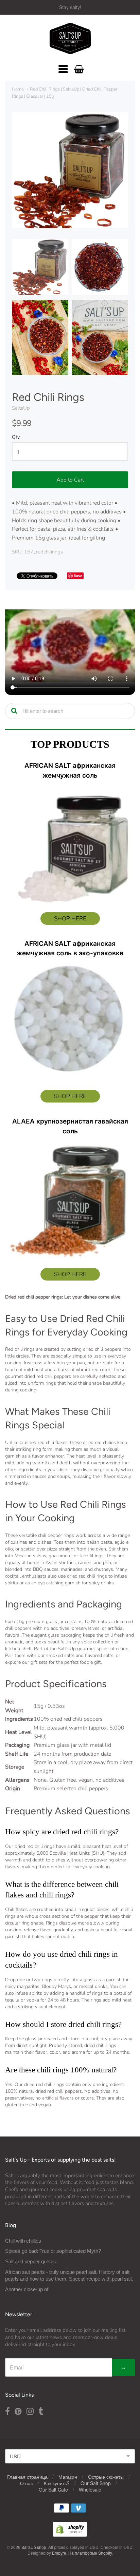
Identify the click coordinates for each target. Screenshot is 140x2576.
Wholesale (90, 2490)
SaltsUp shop (34, 2547)
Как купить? (57, 2483)
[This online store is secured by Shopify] (70, 2534)
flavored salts (99, 1655)
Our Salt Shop (96, 2483)
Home (18, 89)
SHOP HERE (70, 919)
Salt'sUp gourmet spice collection (93, 1649)
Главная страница (27, 2477)
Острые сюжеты (106, 2477)
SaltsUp (21, 408)
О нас (27, 2483)
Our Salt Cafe (53, 2490)
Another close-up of (27, 2289)
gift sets (39, 1662)
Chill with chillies (23, 2241)
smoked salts (60, 1655)
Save (78, 576)
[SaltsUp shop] (70, 39)
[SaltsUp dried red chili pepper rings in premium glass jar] (40, 267)
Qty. (16, 437)
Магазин (68, 2477)
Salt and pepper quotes (31, 2261)
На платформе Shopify (90, 2553)
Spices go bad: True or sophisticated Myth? (53, 2251)
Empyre (59, 2553)
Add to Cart (70, 480)
